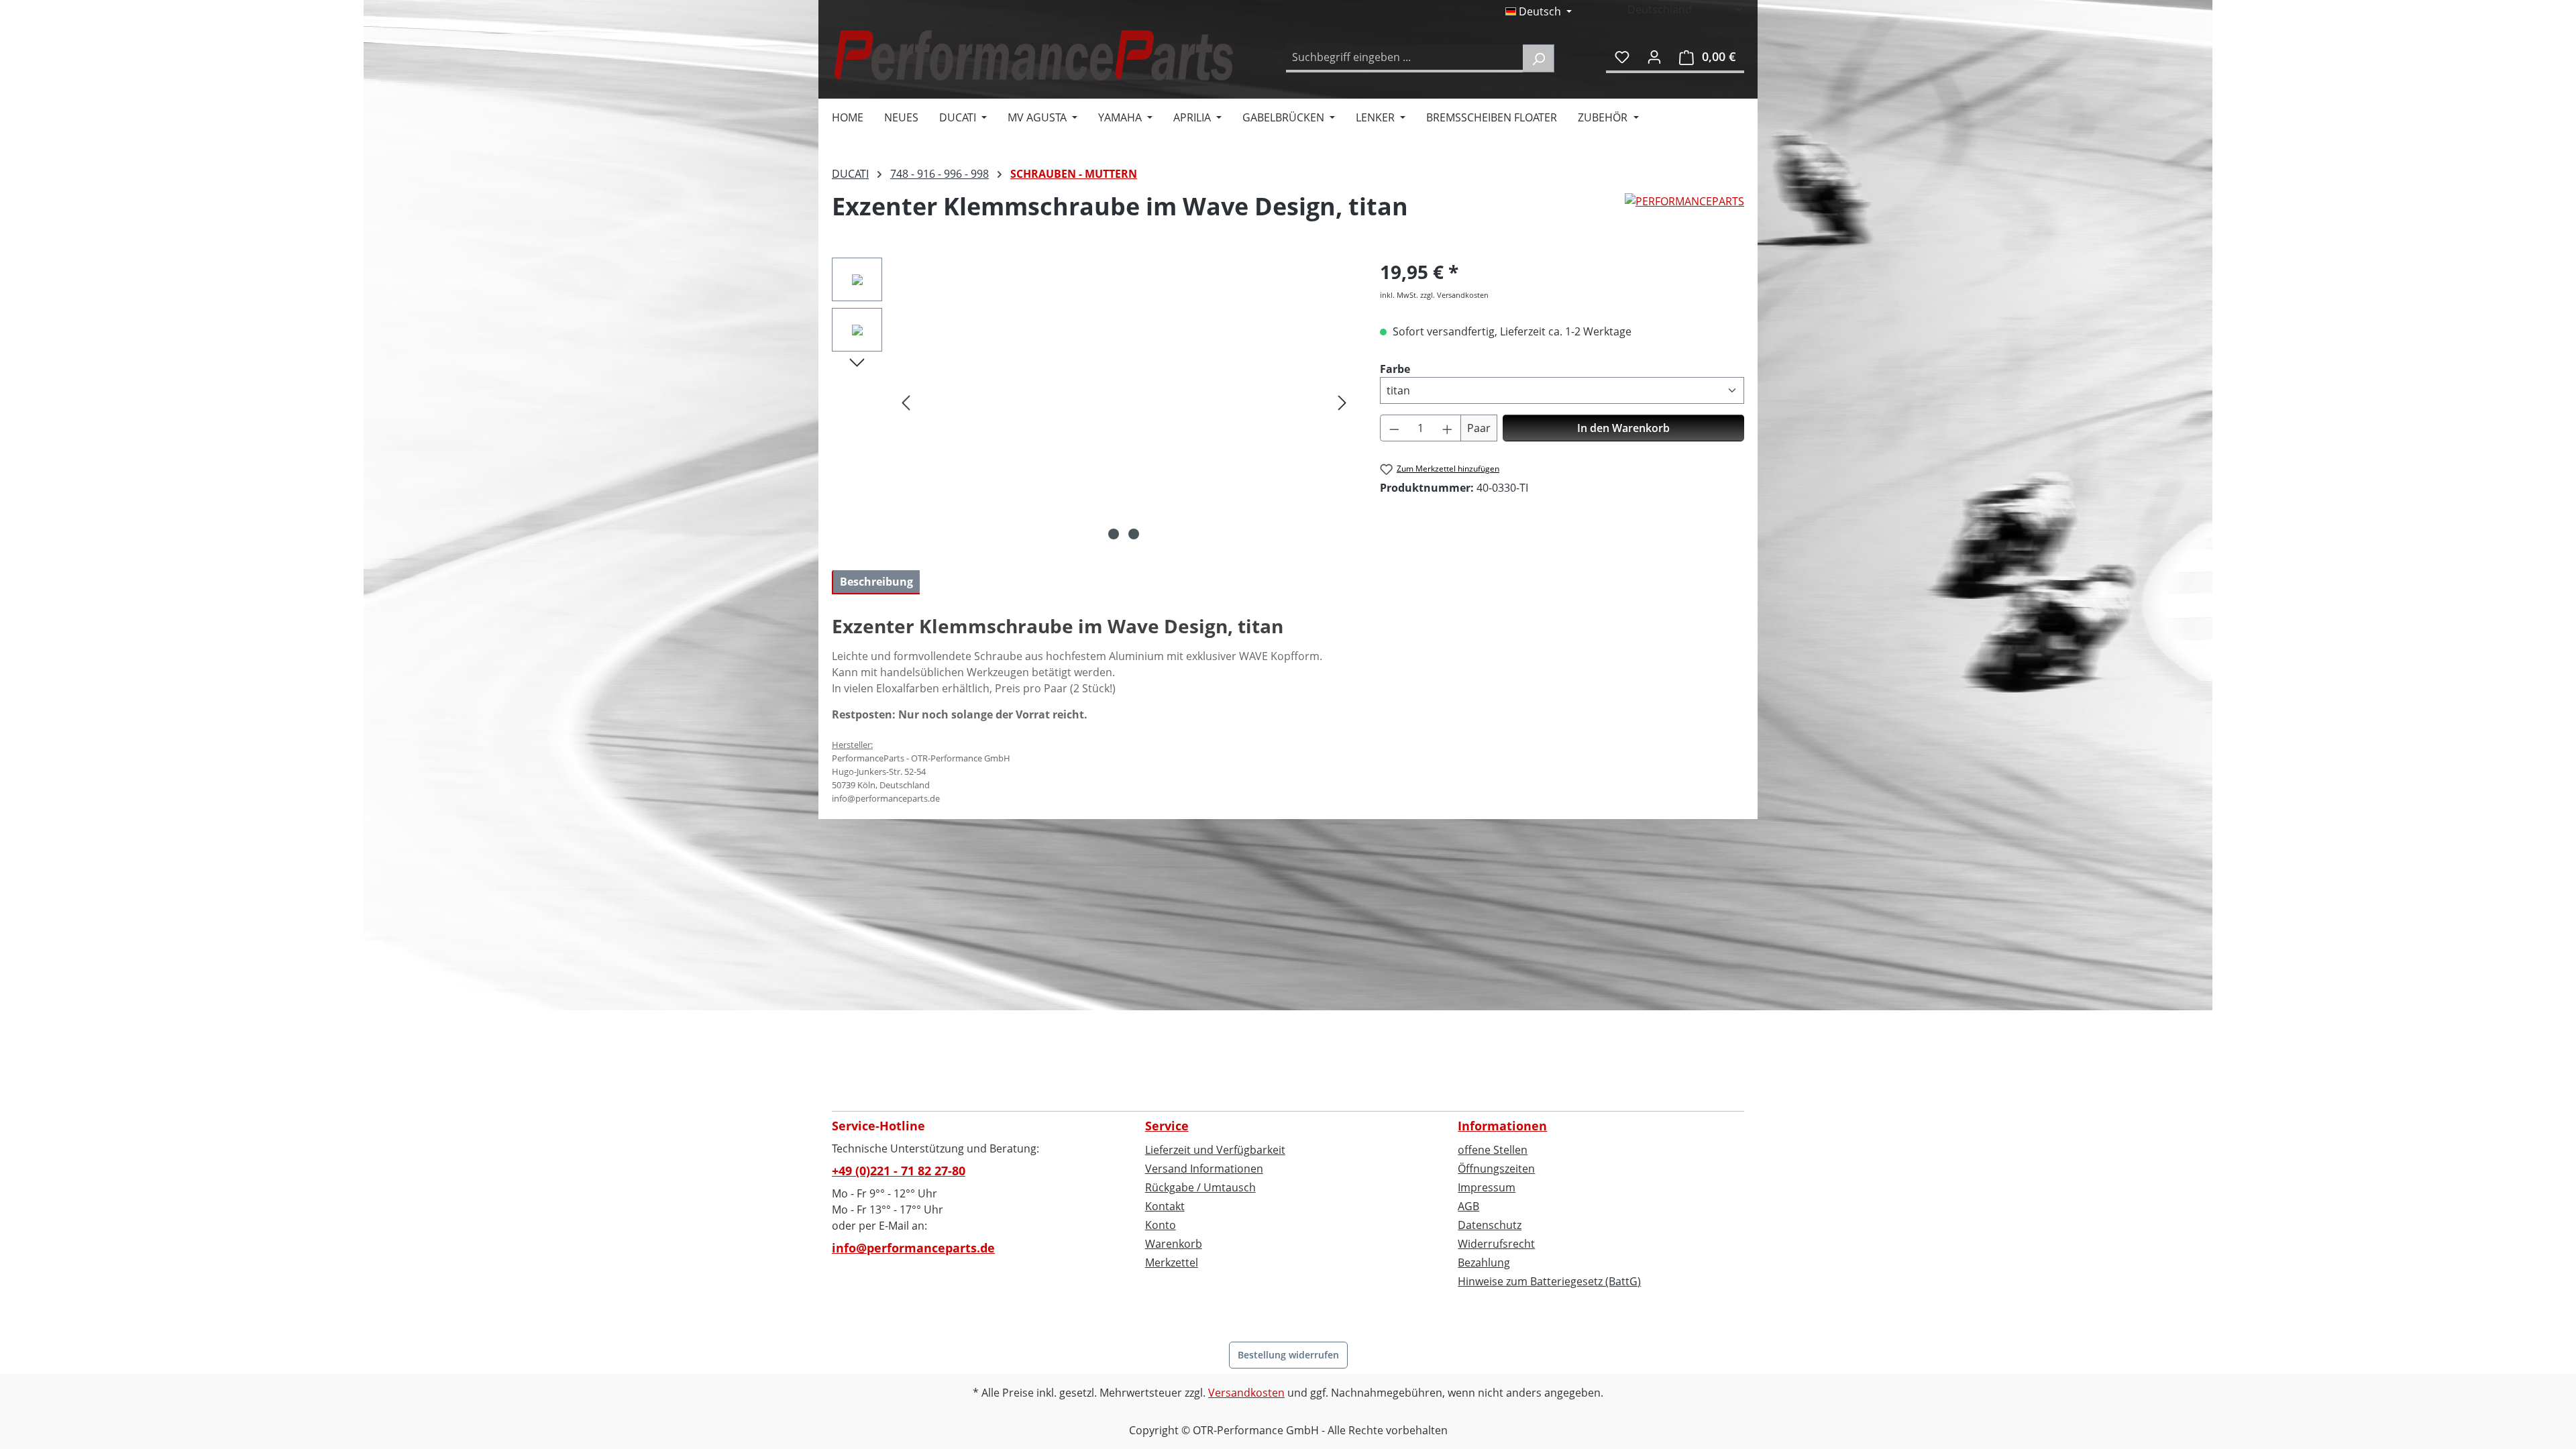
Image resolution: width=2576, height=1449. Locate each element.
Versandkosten (1246, 1393)
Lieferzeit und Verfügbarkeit (1215, 1150)
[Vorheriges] (906, 402)
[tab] (876, 582)
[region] (1092, 402)
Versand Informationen (1204, 1169)
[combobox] (1405, 58)
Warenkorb (1174, 1244)
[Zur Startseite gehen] (1033, 55)
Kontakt (1165, 1206)
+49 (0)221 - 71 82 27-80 (899, 1171)
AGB (1468, 1206)
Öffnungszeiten (1496, 1169)
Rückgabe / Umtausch (1200, 1187)
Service (1167, 1126)
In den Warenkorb (1623, 428)
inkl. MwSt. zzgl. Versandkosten (1434, 295)
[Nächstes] (1342, 402)
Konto (1161, 1225)
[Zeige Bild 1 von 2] (1114, 534)
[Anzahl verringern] (1394, 428)
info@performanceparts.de (913, 1248)
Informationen (1502, 1126)
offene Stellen (1493, 1150)
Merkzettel (1172, 1263)
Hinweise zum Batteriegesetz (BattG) (1549, 1281)
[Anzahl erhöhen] (1448, 428)
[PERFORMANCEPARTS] (1684, 212)
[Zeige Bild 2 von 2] (1134, 534)
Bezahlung (1484, 1263)
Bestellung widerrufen (1288, 1355)
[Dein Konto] (1654, 56)
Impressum (1487, 1187)
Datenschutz (1490, 1225)
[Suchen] (1539, 58)
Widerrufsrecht (1496, 1244)
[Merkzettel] (1622, 56)
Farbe (1395, 369)
